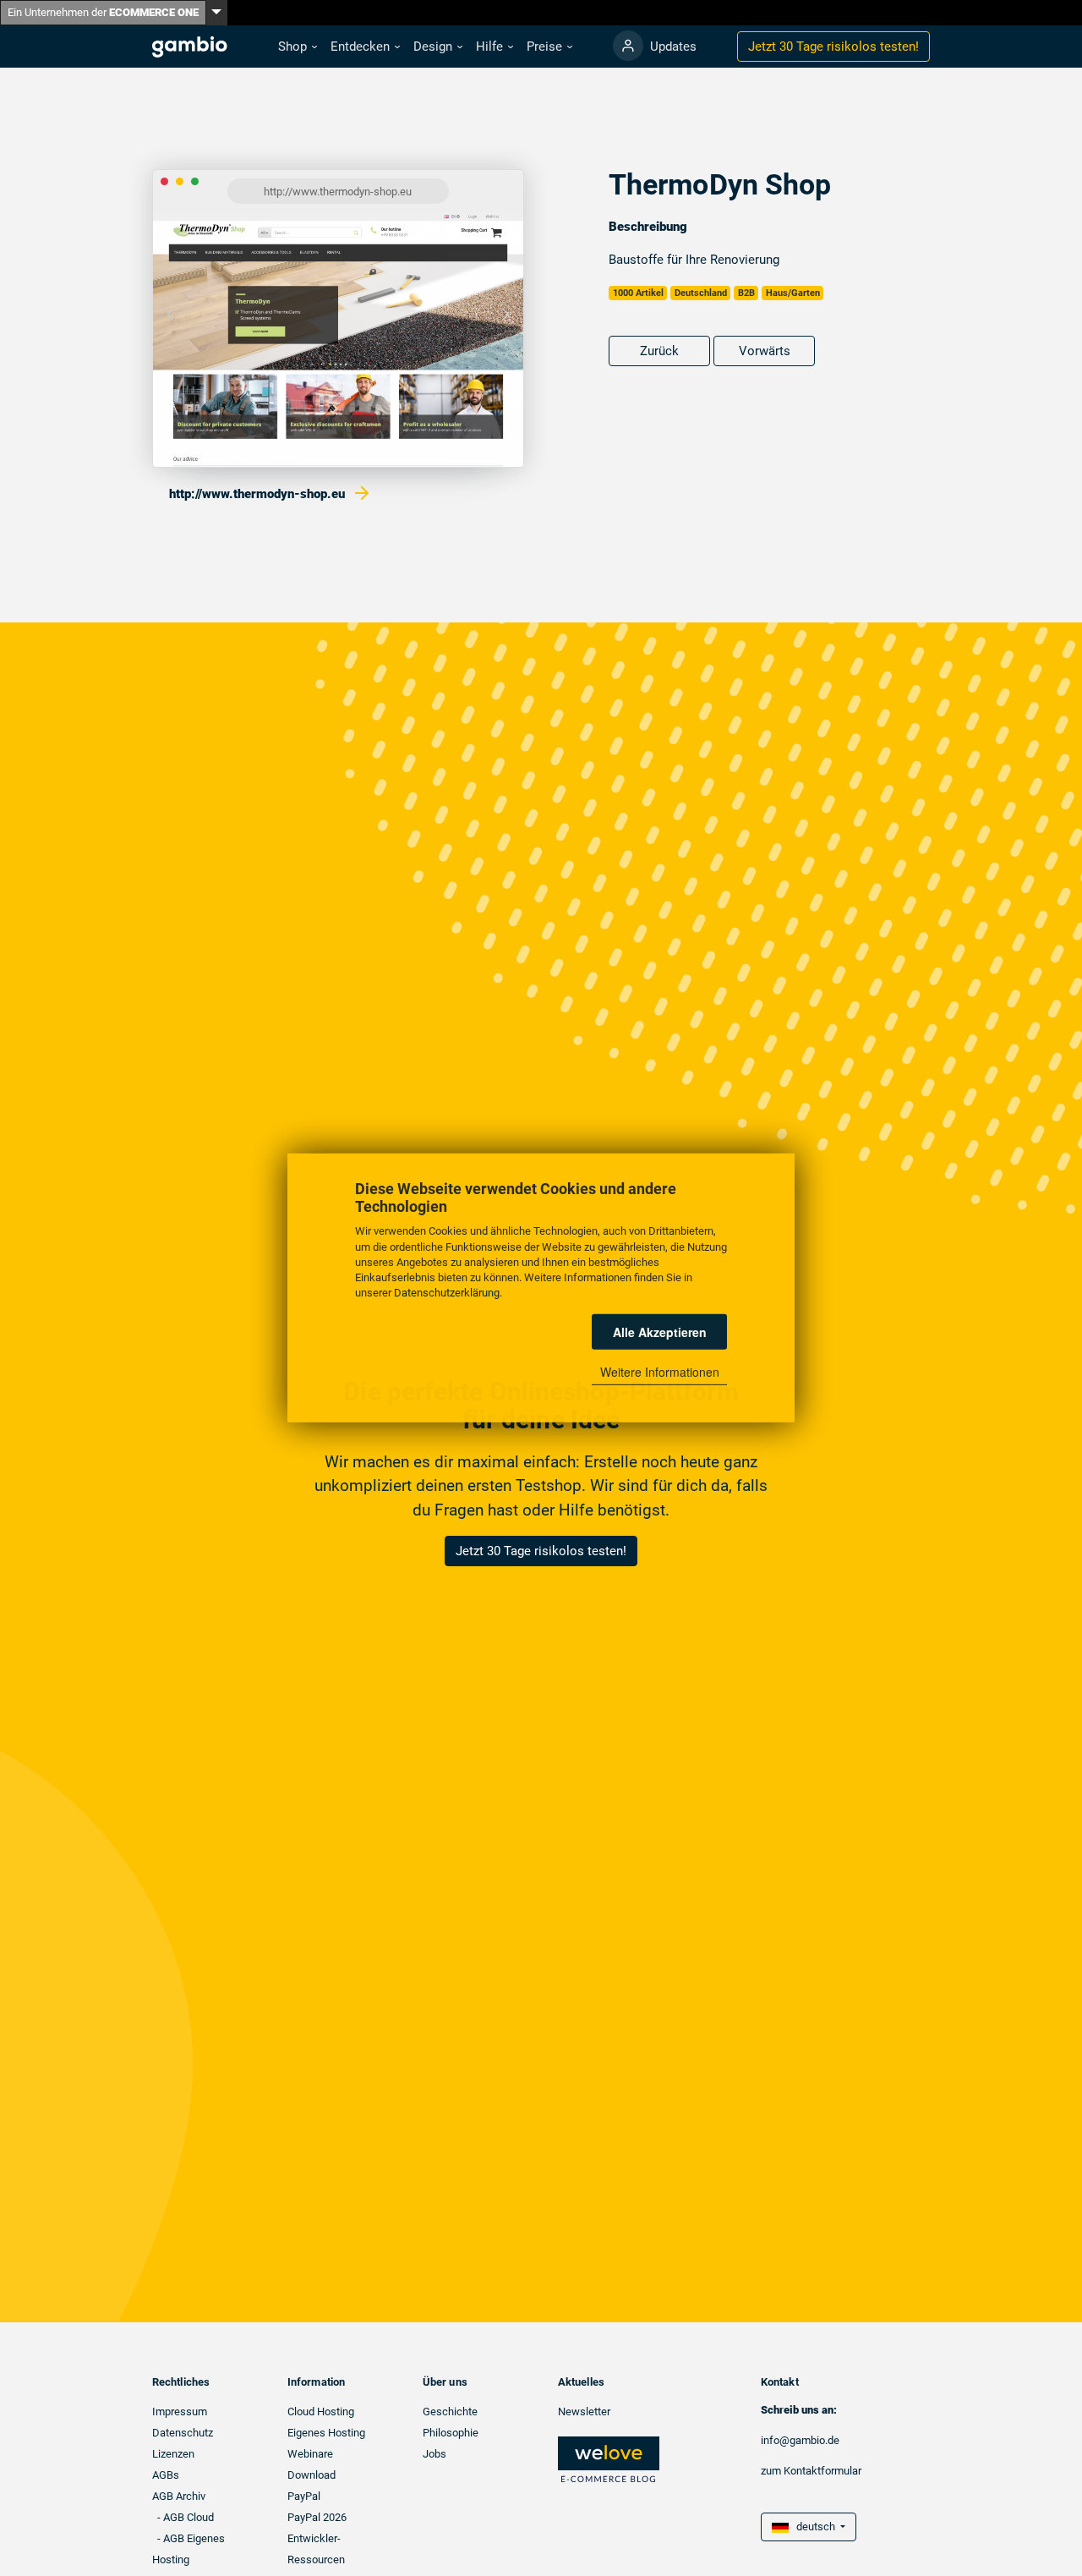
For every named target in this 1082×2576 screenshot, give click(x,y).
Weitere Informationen (660, 1372)
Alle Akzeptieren (660, 1332)
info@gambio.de (800, 2440)
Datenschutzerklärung (447, 1293)
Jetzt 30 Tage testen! (833, 47)
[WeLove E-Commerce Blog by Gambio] (609, 2459)
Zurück (659, 351)
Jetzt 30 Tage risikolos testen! (541, 1551)
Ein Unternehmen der (103, 12)
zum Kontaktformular (811, 2471)
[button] (298, 47)
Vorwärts (765, 351)
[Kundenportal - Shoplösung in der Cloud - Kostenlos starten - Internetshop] (628, 46)
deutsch (813, 2527)
